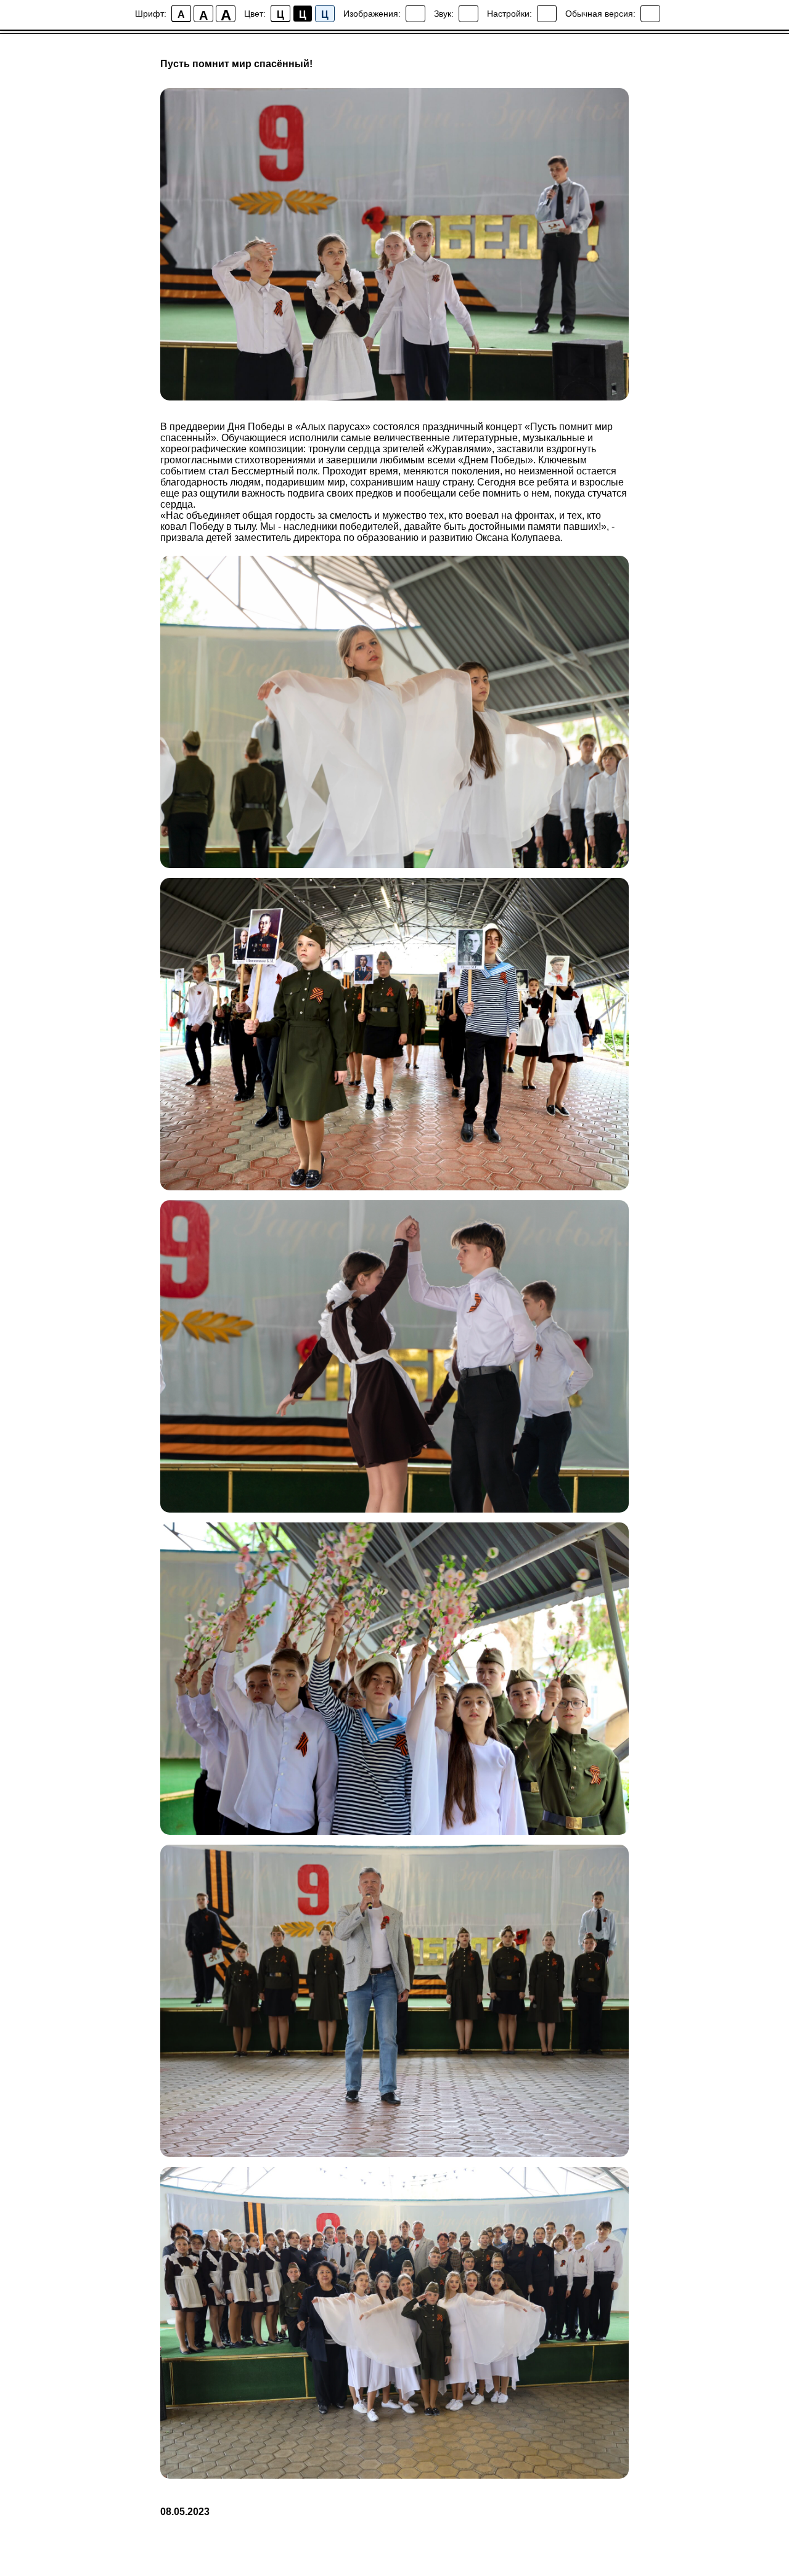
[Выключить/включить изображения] (415, 14)
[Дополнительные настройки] (547, 14)
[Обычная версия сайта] (650, 14)
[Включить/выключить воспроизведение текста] (468, 14)
